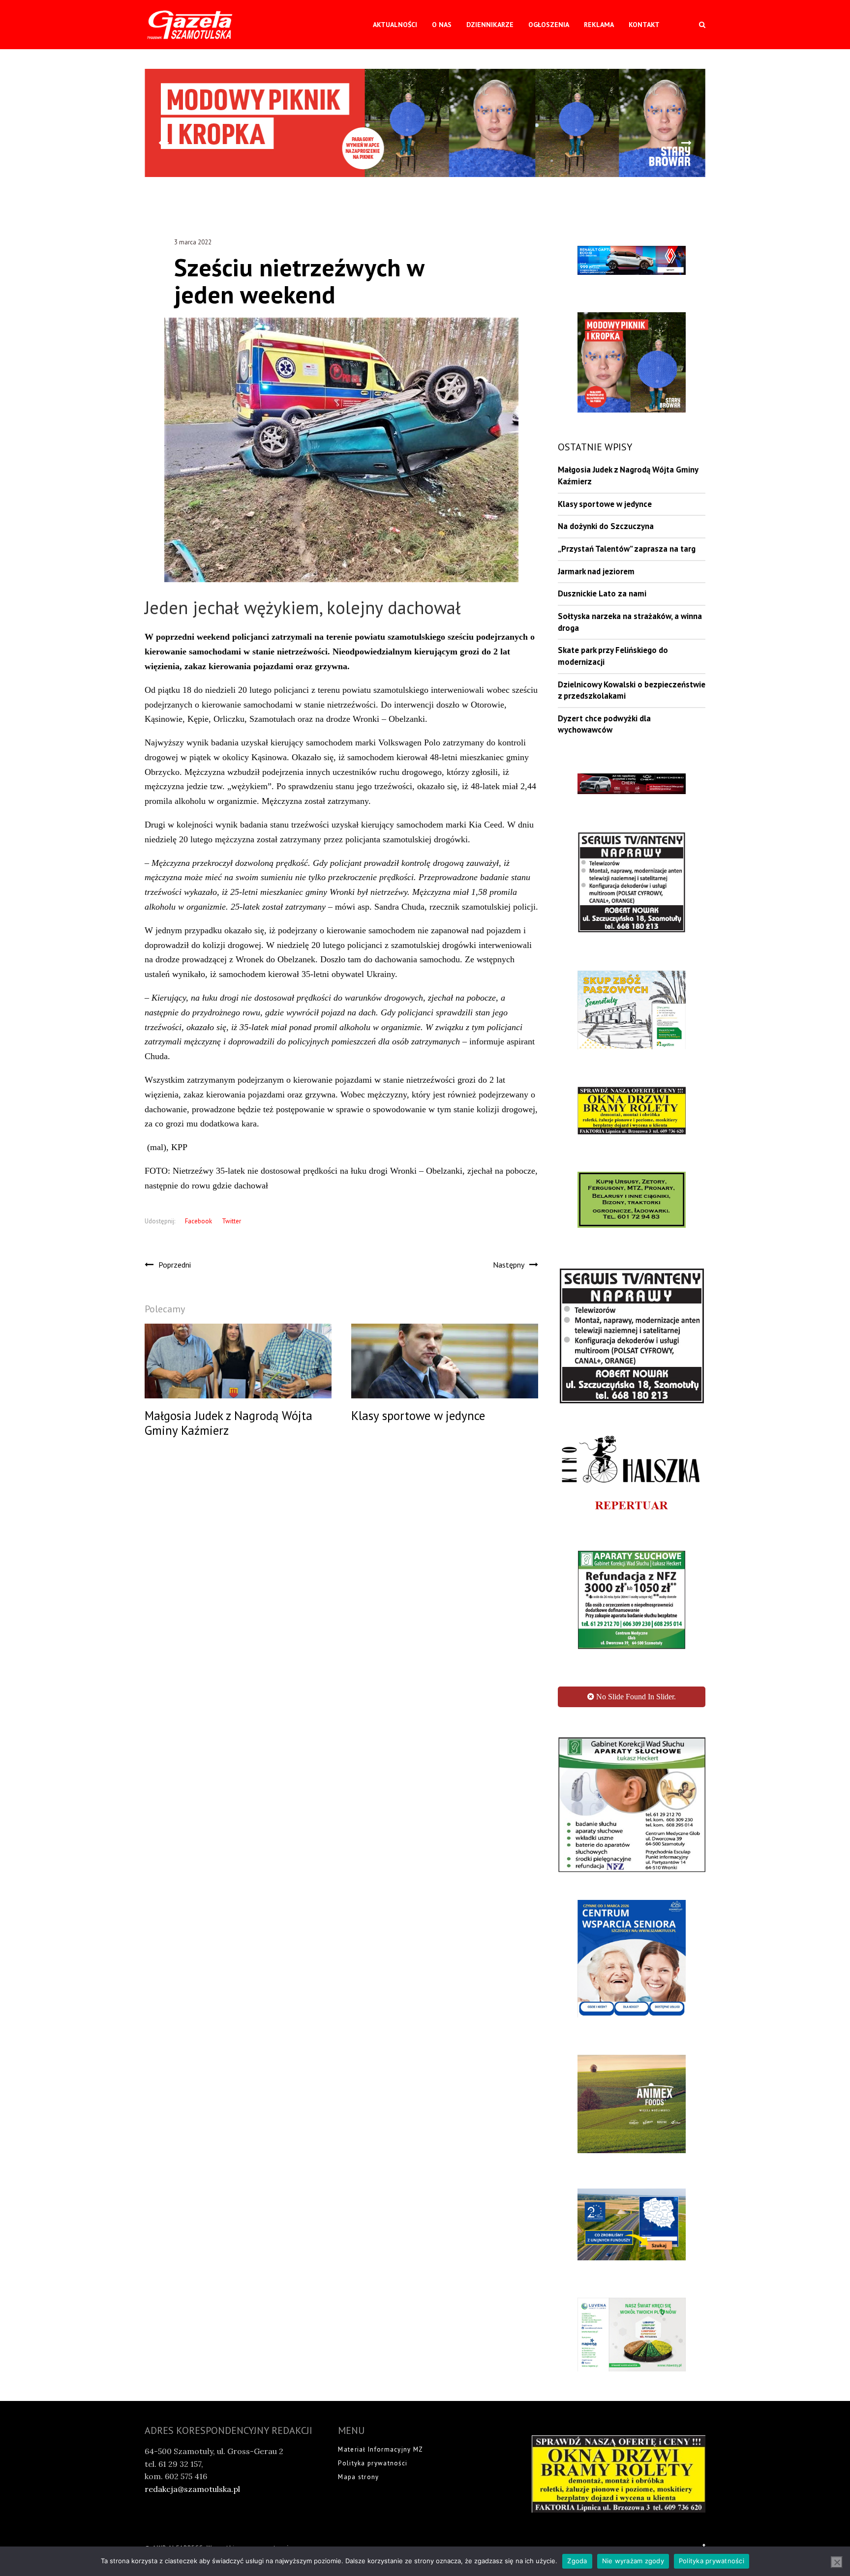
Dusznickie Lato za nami (602, 593)
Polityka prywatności (712, 2561)
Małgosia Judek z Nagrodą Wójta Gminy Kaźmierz (628, 475)
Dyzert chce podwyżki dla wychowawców (604, 724)
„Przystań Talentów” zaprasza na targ (627, 549)
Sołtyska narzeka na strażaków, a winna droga (630, 622)
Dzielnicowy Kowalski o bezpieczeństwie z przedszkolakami (632, 690)
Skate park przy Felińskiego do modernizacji (613, 656)
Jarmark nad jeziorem (596, 571)
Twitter (231, 1221)
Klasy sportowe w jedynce (605, 504)
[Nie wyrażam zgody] (837, 2562)
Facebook (198, 1221)
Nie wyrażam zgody (633, 2561)
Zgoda (577, 2561)
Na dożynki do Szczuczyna (606, 526)
